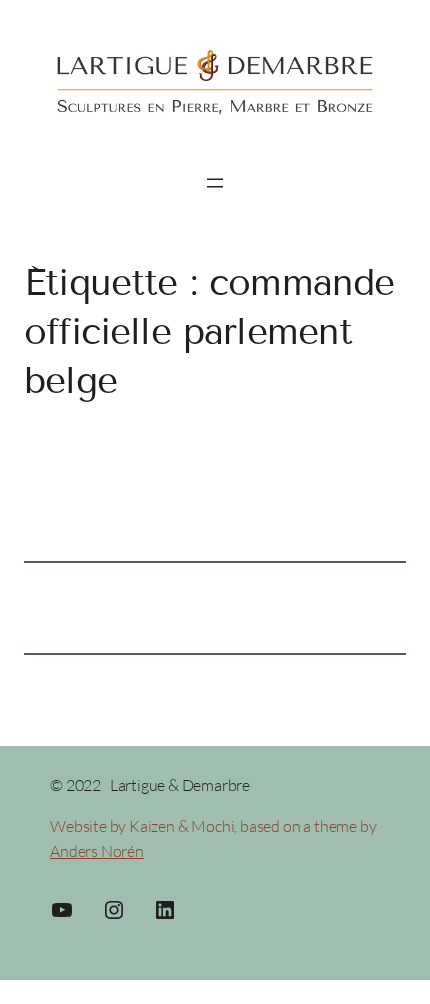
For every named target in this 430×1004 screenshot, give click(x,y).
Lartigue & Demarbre (180, 785)
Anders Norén (97, 851)
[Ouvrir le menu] (215, 183)
